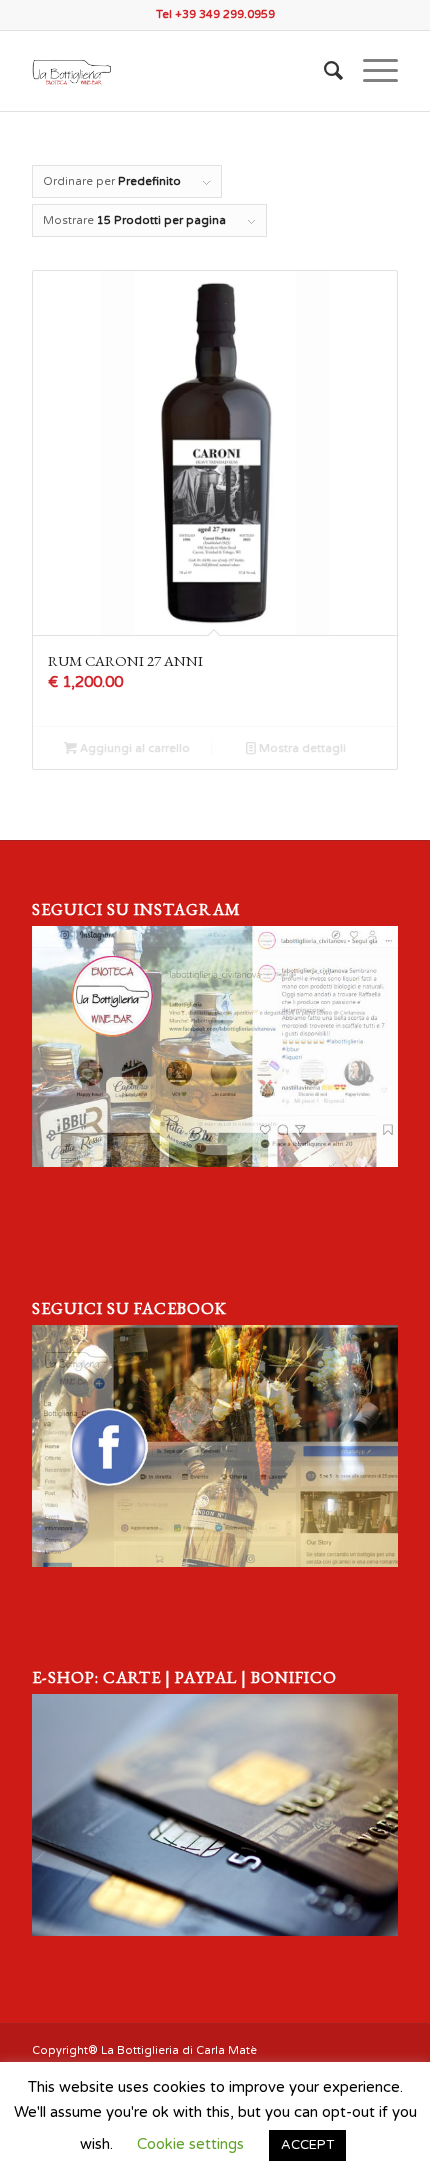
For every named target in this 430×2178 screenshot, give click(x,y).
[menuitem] (323, 71)
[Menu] (370, 71)
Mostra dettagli (301, 748)
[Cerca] (323, 71)
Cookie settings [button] (190, 2144)
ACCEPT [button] (307, 2145)
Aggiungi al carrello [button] (133, 748)
